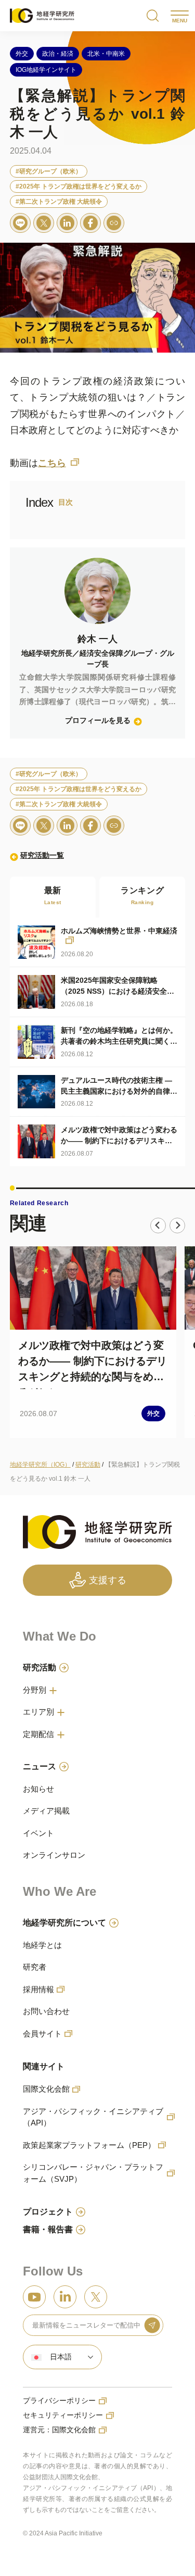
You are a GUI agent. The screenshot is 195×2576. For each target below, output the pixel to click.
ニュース (40, 1766)
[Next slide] (177, 1226)
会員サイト (42, 2034)
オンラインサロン (54, 1855)
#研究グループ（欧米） (49, 171)
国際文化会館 (46, 2089)
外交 (22, 54)
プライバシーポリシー (59, 2400)
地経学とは (42, 1945)
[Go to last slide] (158, 1226)
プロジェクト (48, 2212)
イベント (38, 1833)
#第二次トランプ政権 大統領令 (59, 202)
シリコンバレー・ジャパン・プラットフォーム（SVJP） (93, 2173)
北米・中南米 (106, 54)
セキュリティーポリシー (63, 2415)
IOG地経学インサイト (46, 70)
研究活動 (40, 1667)
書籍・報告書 (48, 2229)
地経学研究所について (64, 1923)
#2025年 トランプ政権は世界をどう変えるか (79, 186)
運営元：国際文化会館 (59, 2430)
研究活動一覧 (42, 855)
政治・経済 (58, 54)
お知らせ (38, 1789)
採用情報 (38, 1989)
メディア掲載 (46, 1811)
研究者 (35, 1967)
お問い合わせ (46, 2011)
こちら (52, 463)
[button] (62, 2357)
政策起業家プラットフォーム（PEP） (89, 2145)
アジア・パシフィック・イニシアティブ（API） (93, 2117)
